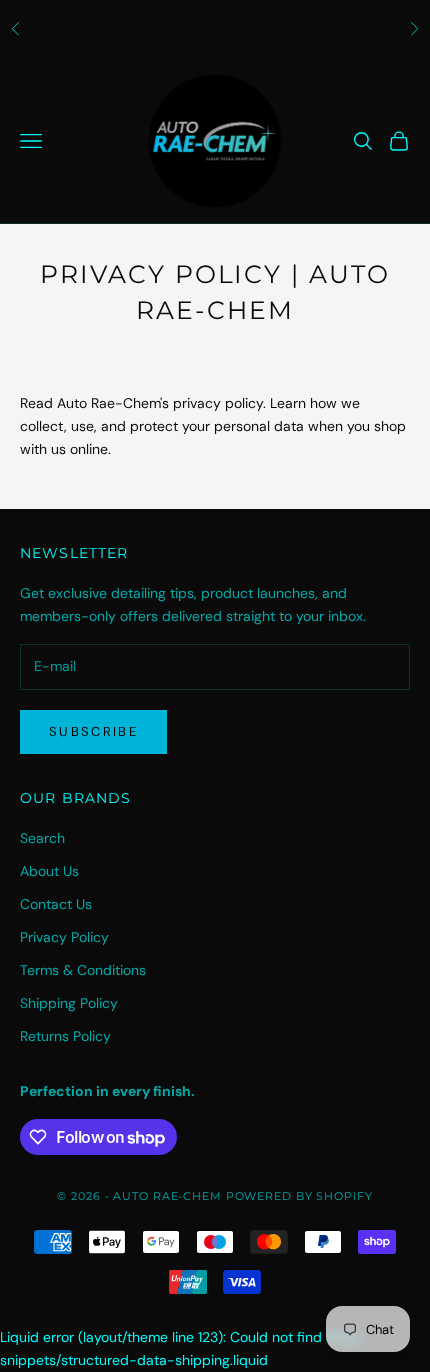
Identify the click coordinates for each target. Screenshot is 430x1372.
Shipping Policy (69, 1003)
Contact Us (56, 904)
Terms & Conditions (83, 970)
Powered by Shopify (299, 1196)
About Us (49, 871)
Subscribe (93, 731)
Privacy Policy (64, 937)
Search (42, 838)
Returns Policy (65, 1036)
